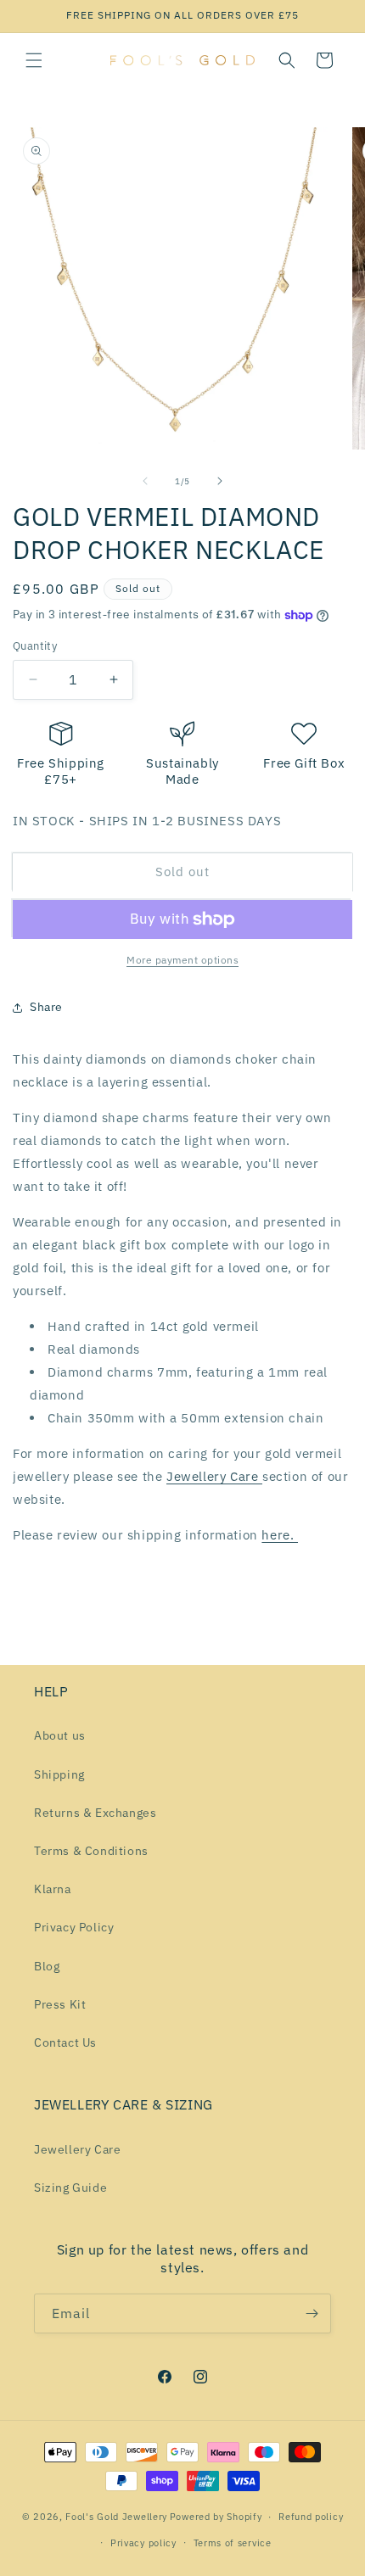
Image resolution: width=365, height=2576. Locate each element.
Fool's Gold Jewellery (116, 2517)
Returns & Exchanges (95, 1813)
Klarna (53, 1889)
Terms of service (233, 2543)
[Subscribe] (312, 2313)
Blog (47, 1966)
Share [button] (46, 1007)
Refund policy (311, 2517)
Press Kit (60, 2004)
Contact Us (65, 2042)
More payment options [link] (182, 960)
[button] (34, 60)
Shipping (59, 1774)
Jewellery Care (214, 1476)
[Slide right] (220, 481)
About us (60, 1735)
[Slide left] (145, 481)
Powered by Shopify (216, 2517)
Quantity (35, 646)
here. (280, 1535)
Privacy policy (143, 2543)
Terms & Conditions (91, 1851)
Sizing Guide (70, 2188)
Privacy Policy (74, 1927)
